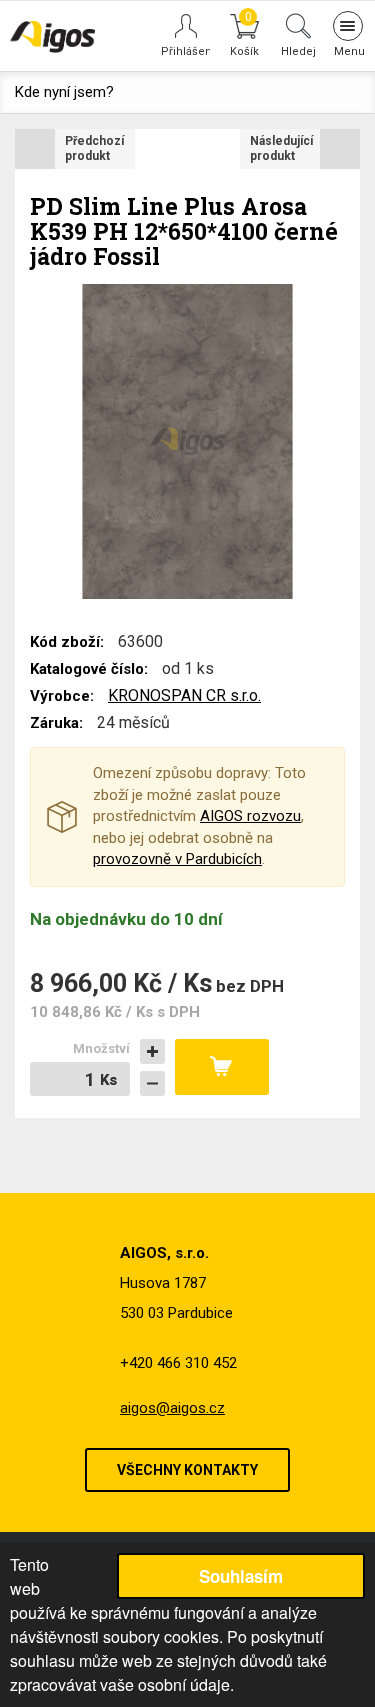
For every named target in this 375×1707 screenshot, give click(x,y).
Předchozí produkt (94, 148)
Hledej (298, 51)
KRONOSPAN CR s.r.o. (184, 695)
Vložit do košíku (222, 1067)
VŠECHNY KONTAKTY (187, 1470)
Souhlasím (241, 1576)
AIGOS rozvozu (250, 816)
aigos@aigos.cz (172, 1408)
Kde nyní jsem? (64, 92)
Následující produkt (281, 148)
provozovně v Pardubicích (177, 859)
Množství (101, 1048)
